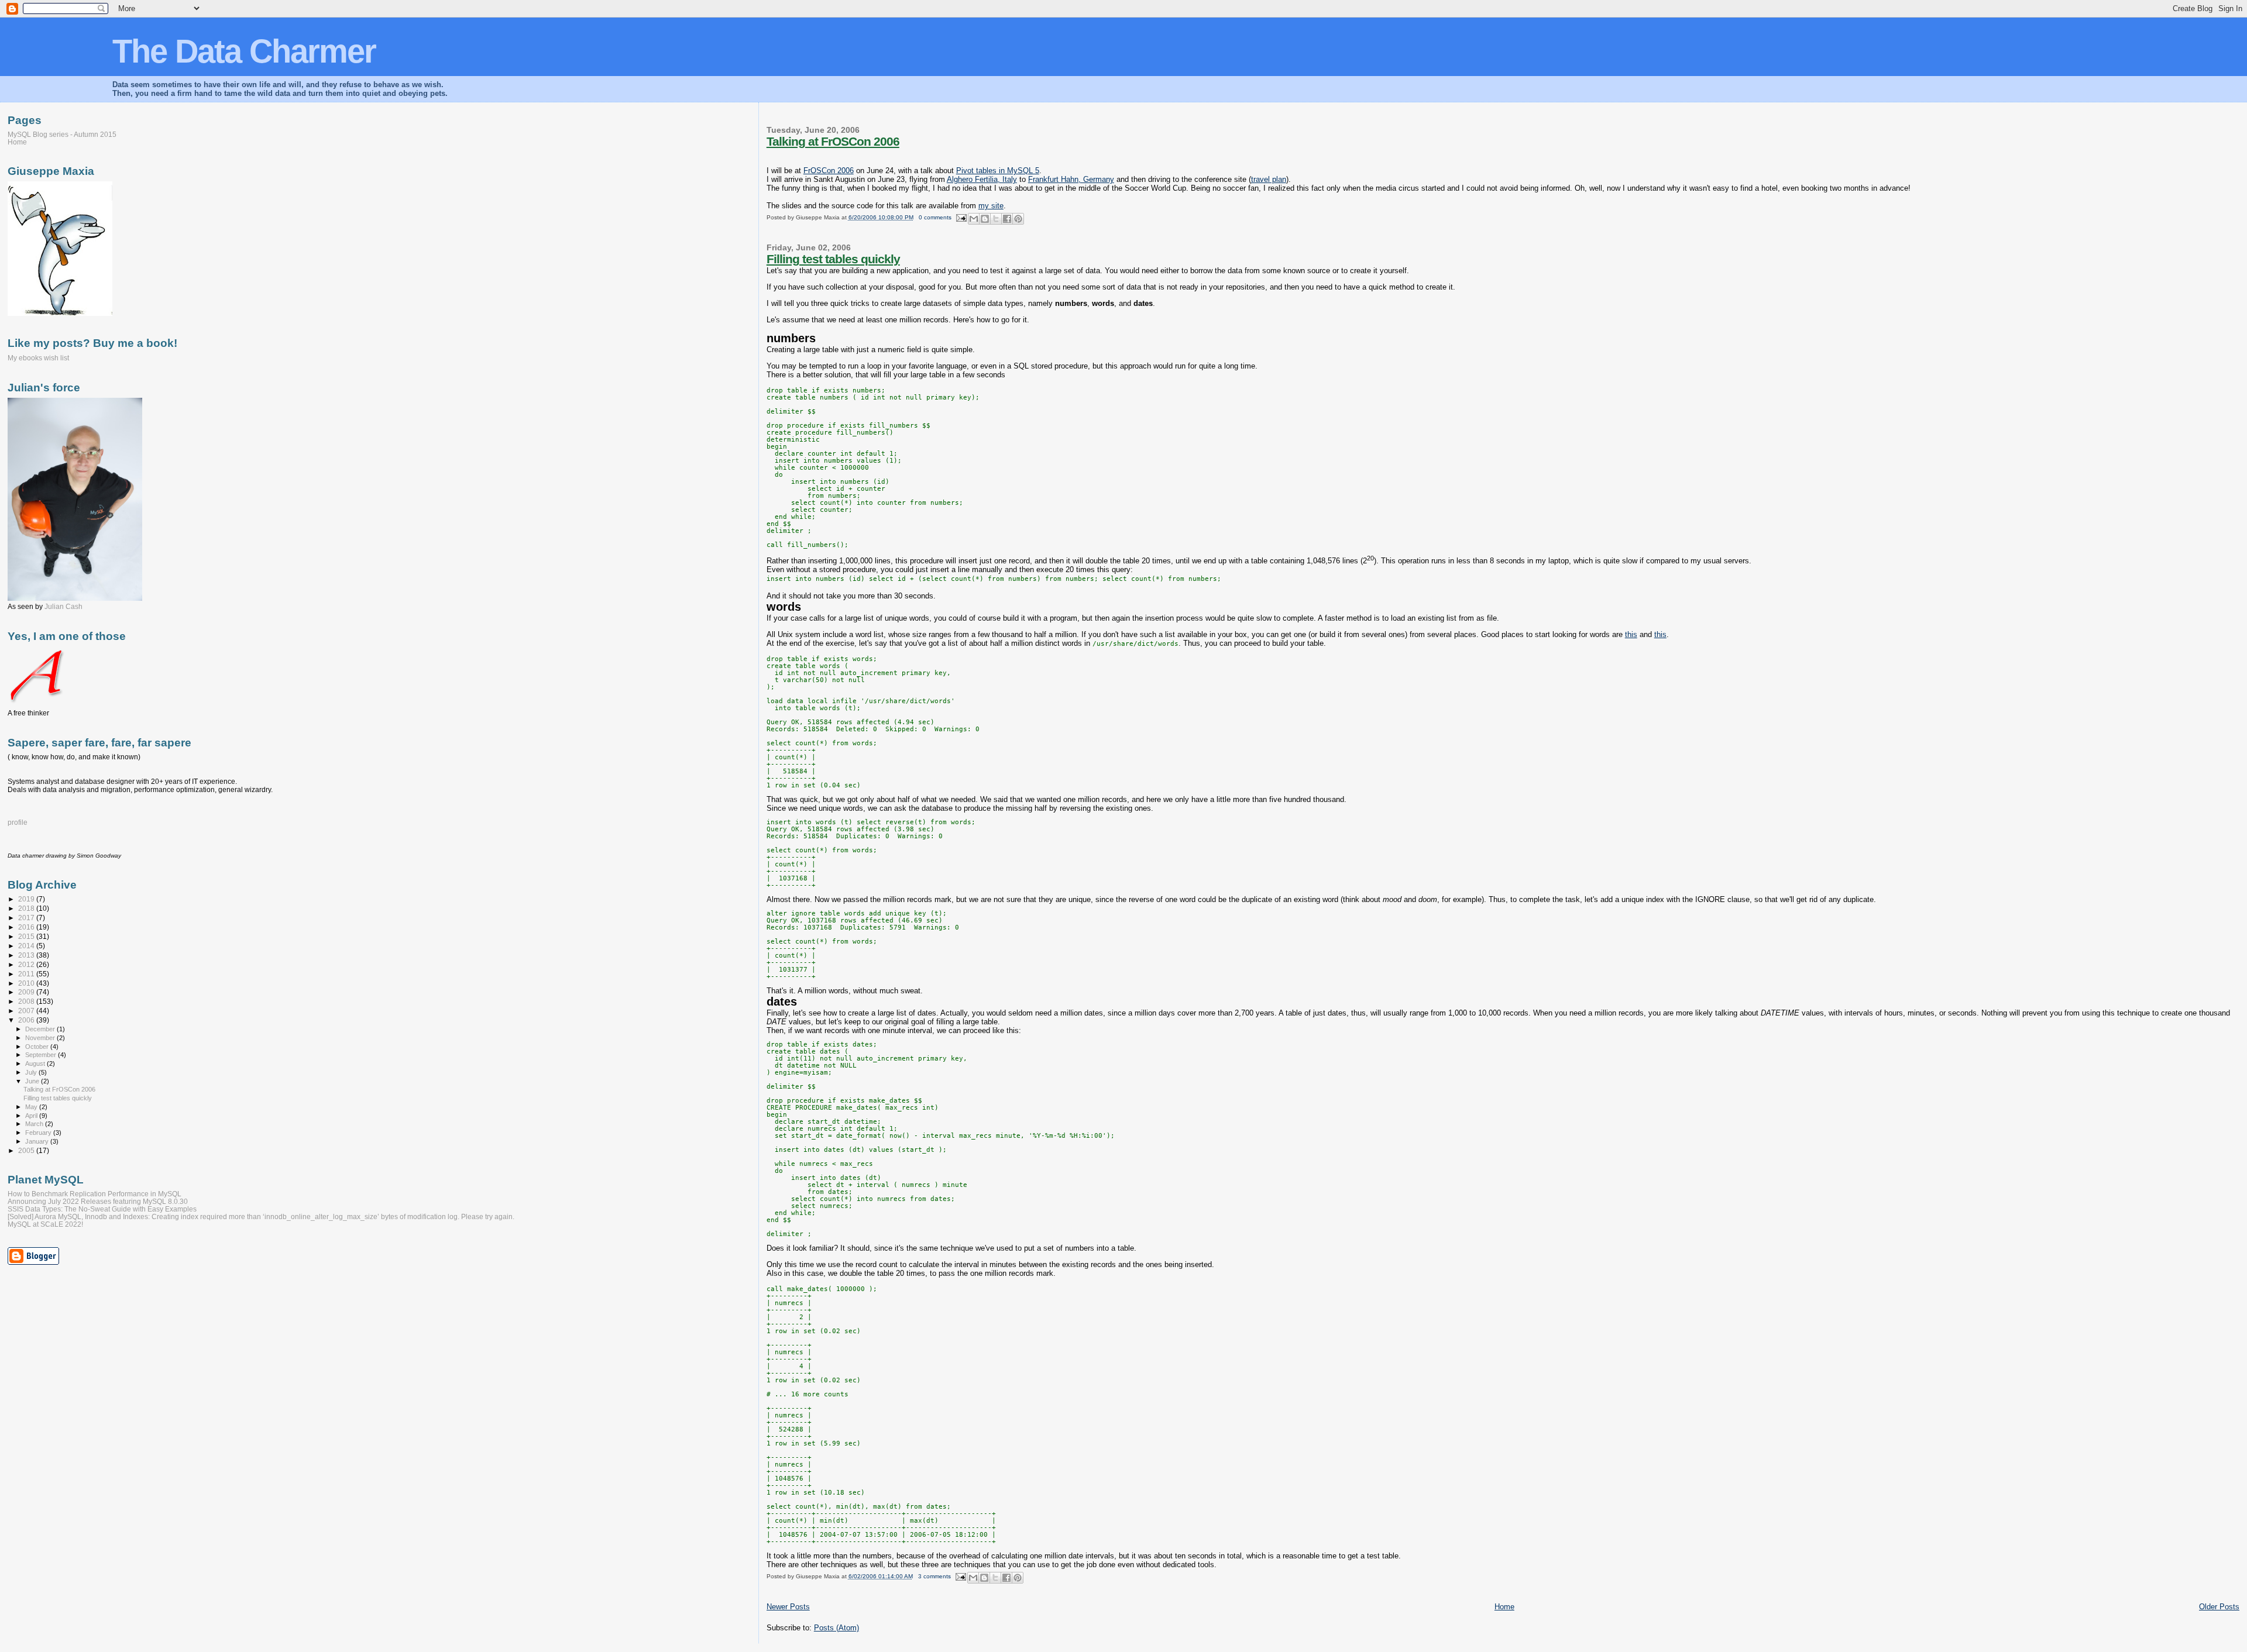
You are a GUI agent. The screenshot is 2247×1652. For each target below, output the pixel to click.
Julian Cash (63, 607)
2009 (27, 992)
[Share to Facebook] (1007, 219)
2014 (27, 946)
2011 (27, 974)
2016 (27, 927)
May (32, 1107)
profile (18, 822)
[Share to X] (996, 219)
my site (991, 206)
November (41, 1038)
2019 (27, 899)
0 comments (935, 217)
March (35, 1124)
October (38, 1047)
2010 (27, 983)
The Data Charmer (244, 51)
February (39, 1133)
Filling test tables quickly (833, 259)
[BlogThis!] (985, 219)
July (32, 1072)
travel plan (1269, 179)
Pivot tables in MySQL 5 (998, 171)
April (32, 1116)
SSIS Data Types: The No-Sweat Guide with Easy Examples (102, 1209)
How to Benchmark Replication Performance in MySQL (95, 1194)
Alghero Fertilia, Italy (982, 179)
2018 (27, 908)
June (33, 1081)
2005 (27, 1150)
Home (1504, 1607)
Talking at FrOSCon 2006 (833, 141)
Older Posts (2219, 1607)
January (38, 1141)
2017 (27, 918)
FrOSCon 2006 (829, 171)
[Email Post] (961, 217)
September (42, 1055)
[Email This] (974, 219)
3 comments (934, 1576)
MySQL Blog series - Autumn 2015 (62, 134)
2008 (27, 1001)
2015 (27, 936)
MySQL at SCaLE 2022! (45, 1224)
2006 (27, 1020)
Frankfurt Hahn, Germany (1071, 179)
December (41, 1029)
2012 (27, 964)
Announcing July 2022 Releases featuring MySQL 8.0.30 (98, 1201)
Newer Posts (788, 1607)
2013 (27, 955)
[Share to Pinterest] (1018, 219)
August (36, 1064)
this (1631, 634)
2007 (27, 1011)
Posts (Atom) (836, 1628)
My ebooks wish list (38, 358)
